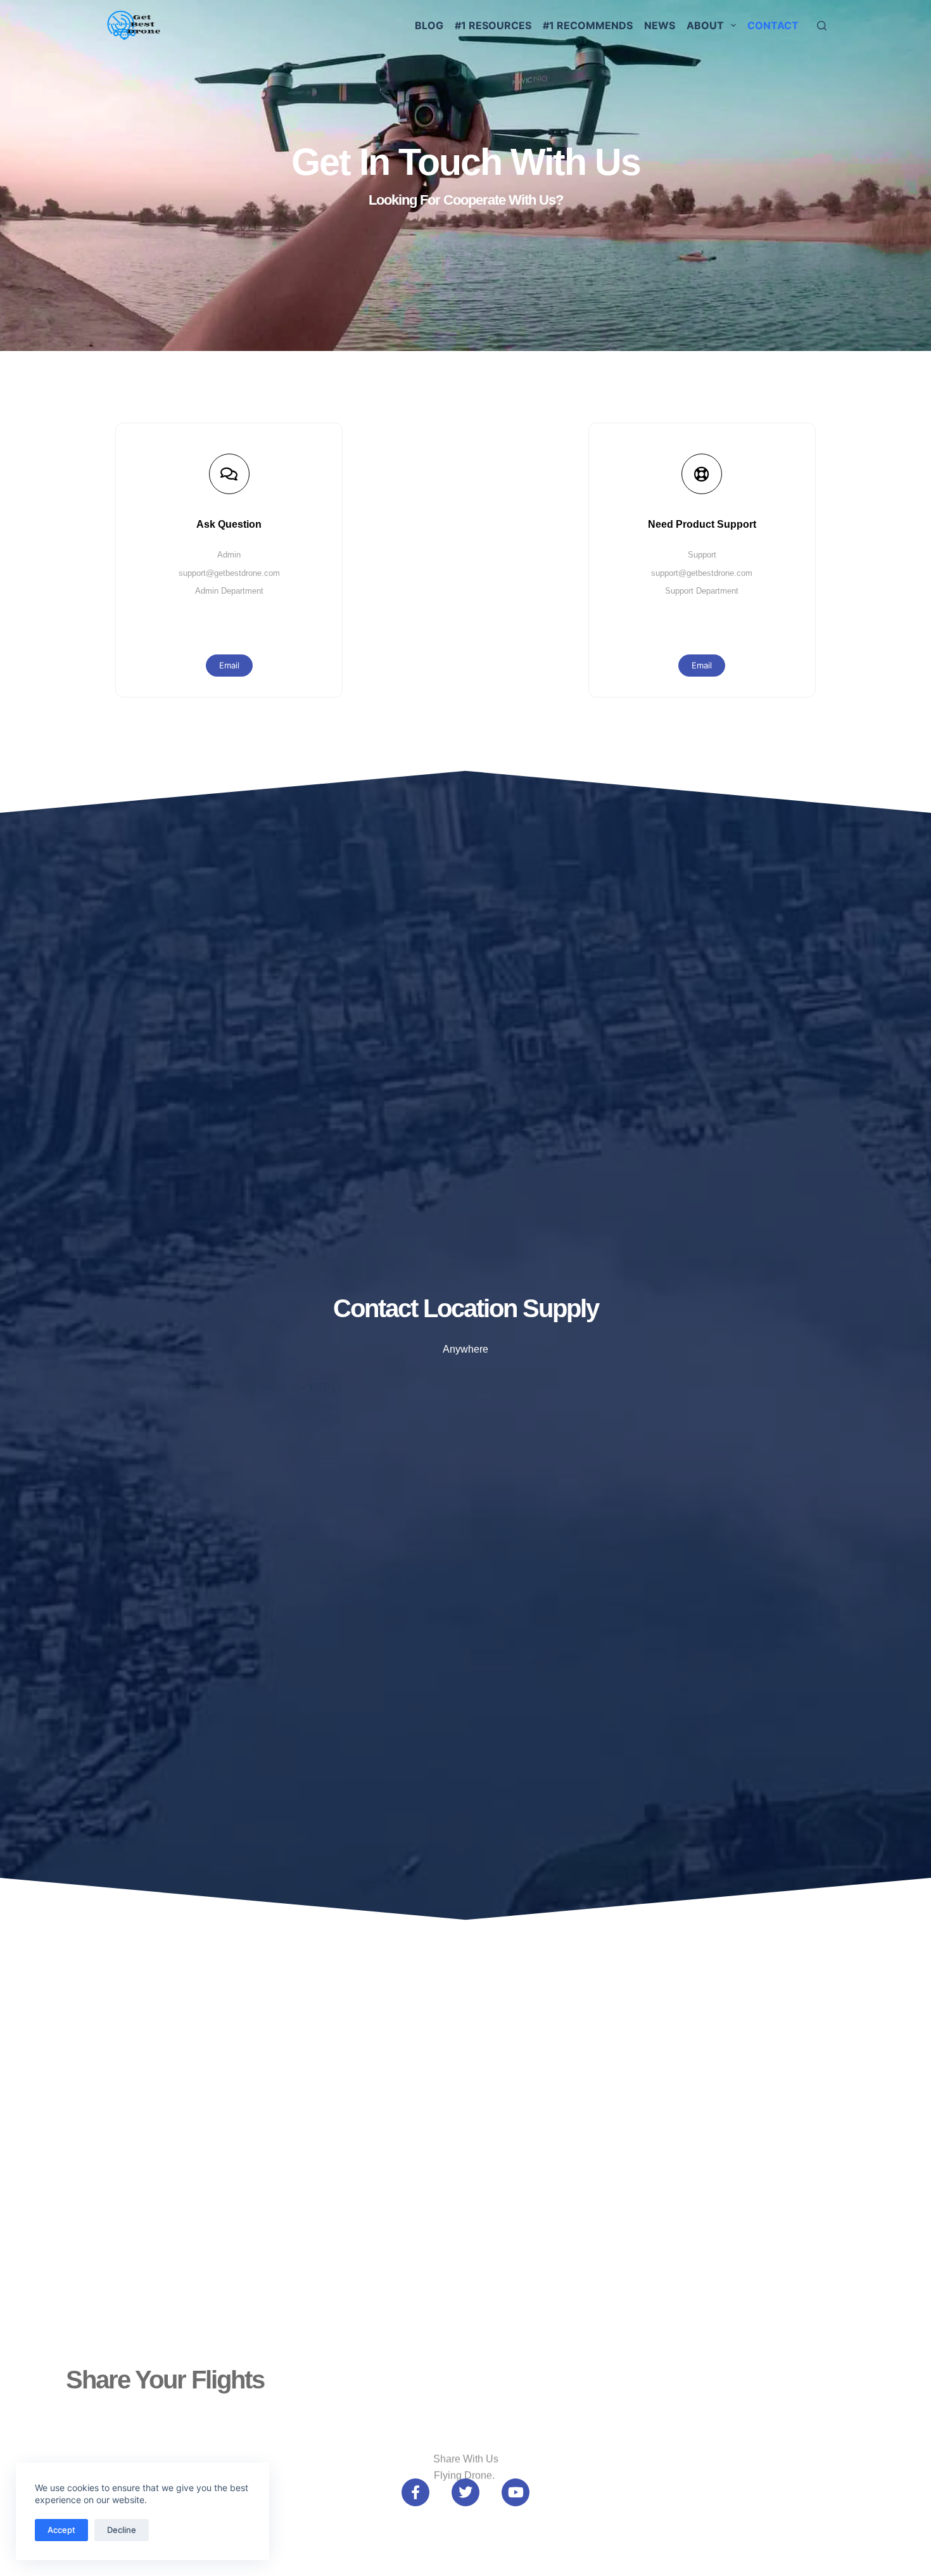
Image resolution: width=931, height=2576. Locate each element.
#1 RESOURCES (493, 25)
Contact (773, 25)
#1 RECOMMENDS (588, 25)
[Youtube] (516, 2492)
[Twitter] (465, 2492)
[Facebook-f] (415, 2492)
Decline (122, 2530)
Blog (429, 25)
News (660, 25)
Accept (61, 2530)
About (705, 25)
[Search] (822, 26)
